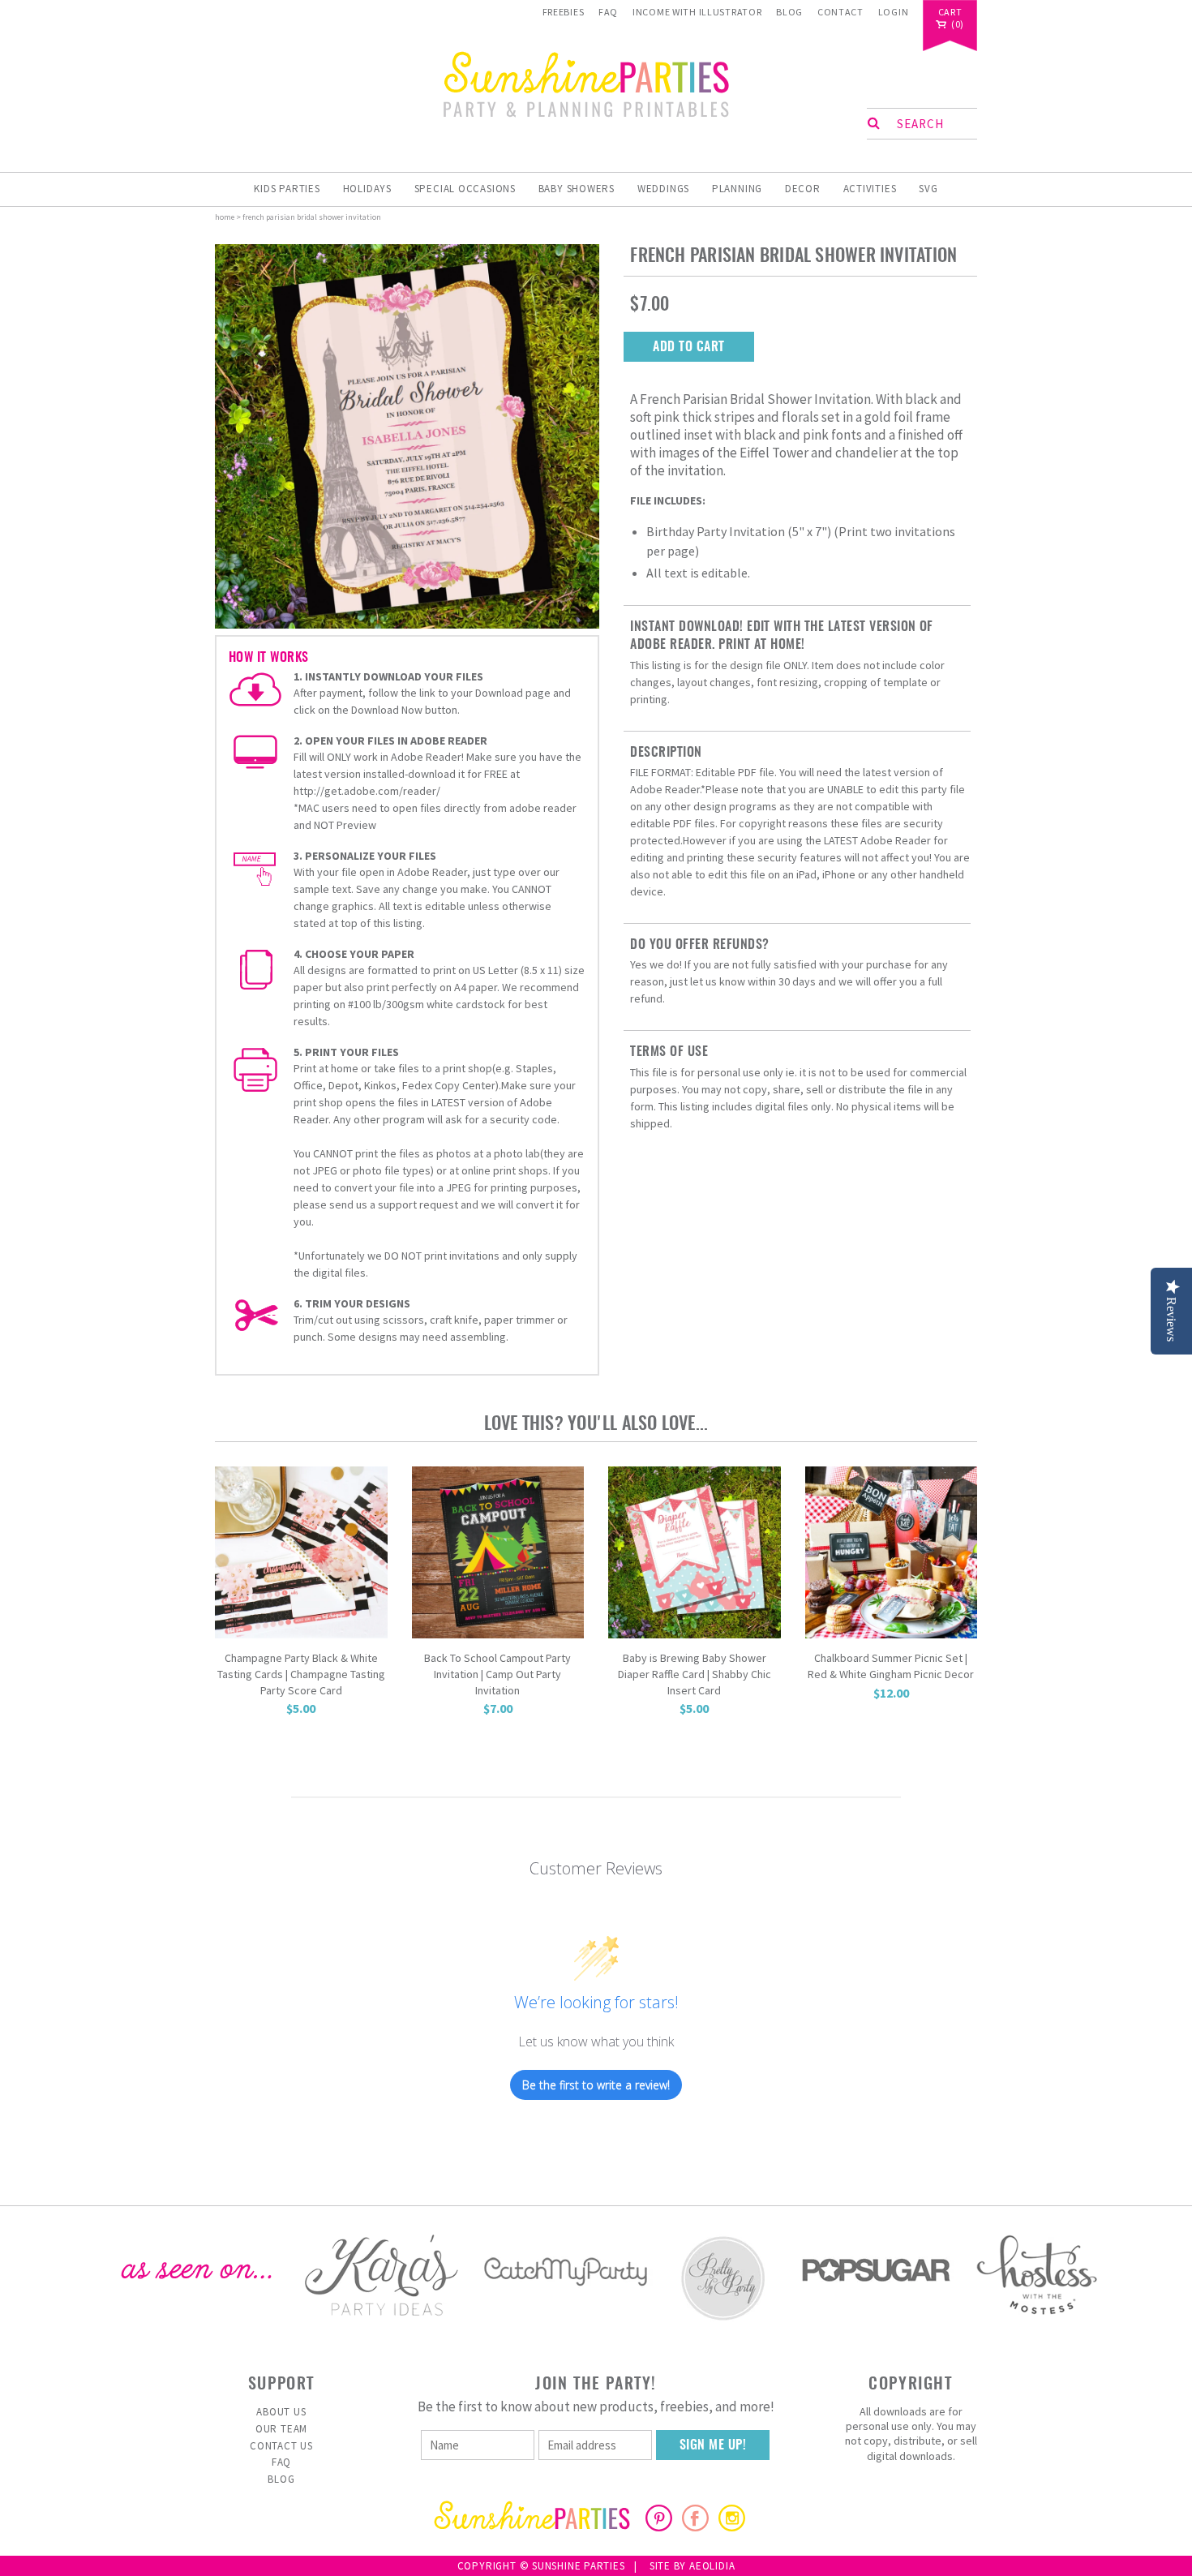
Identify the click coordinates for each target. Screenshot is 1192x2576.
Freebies (564, 12)
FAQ (608, 12)
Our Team (281, 2429)
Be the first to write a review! (596, 2085)
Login (894, 12)
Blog (789, 12)
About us (281, 2412)
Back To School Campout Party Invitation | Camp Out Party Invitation (497, 1674)
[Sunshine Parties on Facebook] (695, 2527)
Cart (950, 13)
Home (225, 217)
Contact (840, 12)
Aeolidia (712, 2566)
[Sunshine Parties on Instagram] (732, 2527)
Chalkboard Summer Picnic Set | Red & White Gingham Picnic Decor (891, 1666)
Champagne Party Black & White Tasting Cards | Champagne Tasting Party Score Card (301, 1674)
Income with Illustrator (697, 12)
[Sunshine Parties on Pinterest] (659, 2527)
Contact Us (281, 2446)
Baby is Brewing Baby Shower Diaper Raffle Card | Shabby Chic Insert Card (695, 1674)
